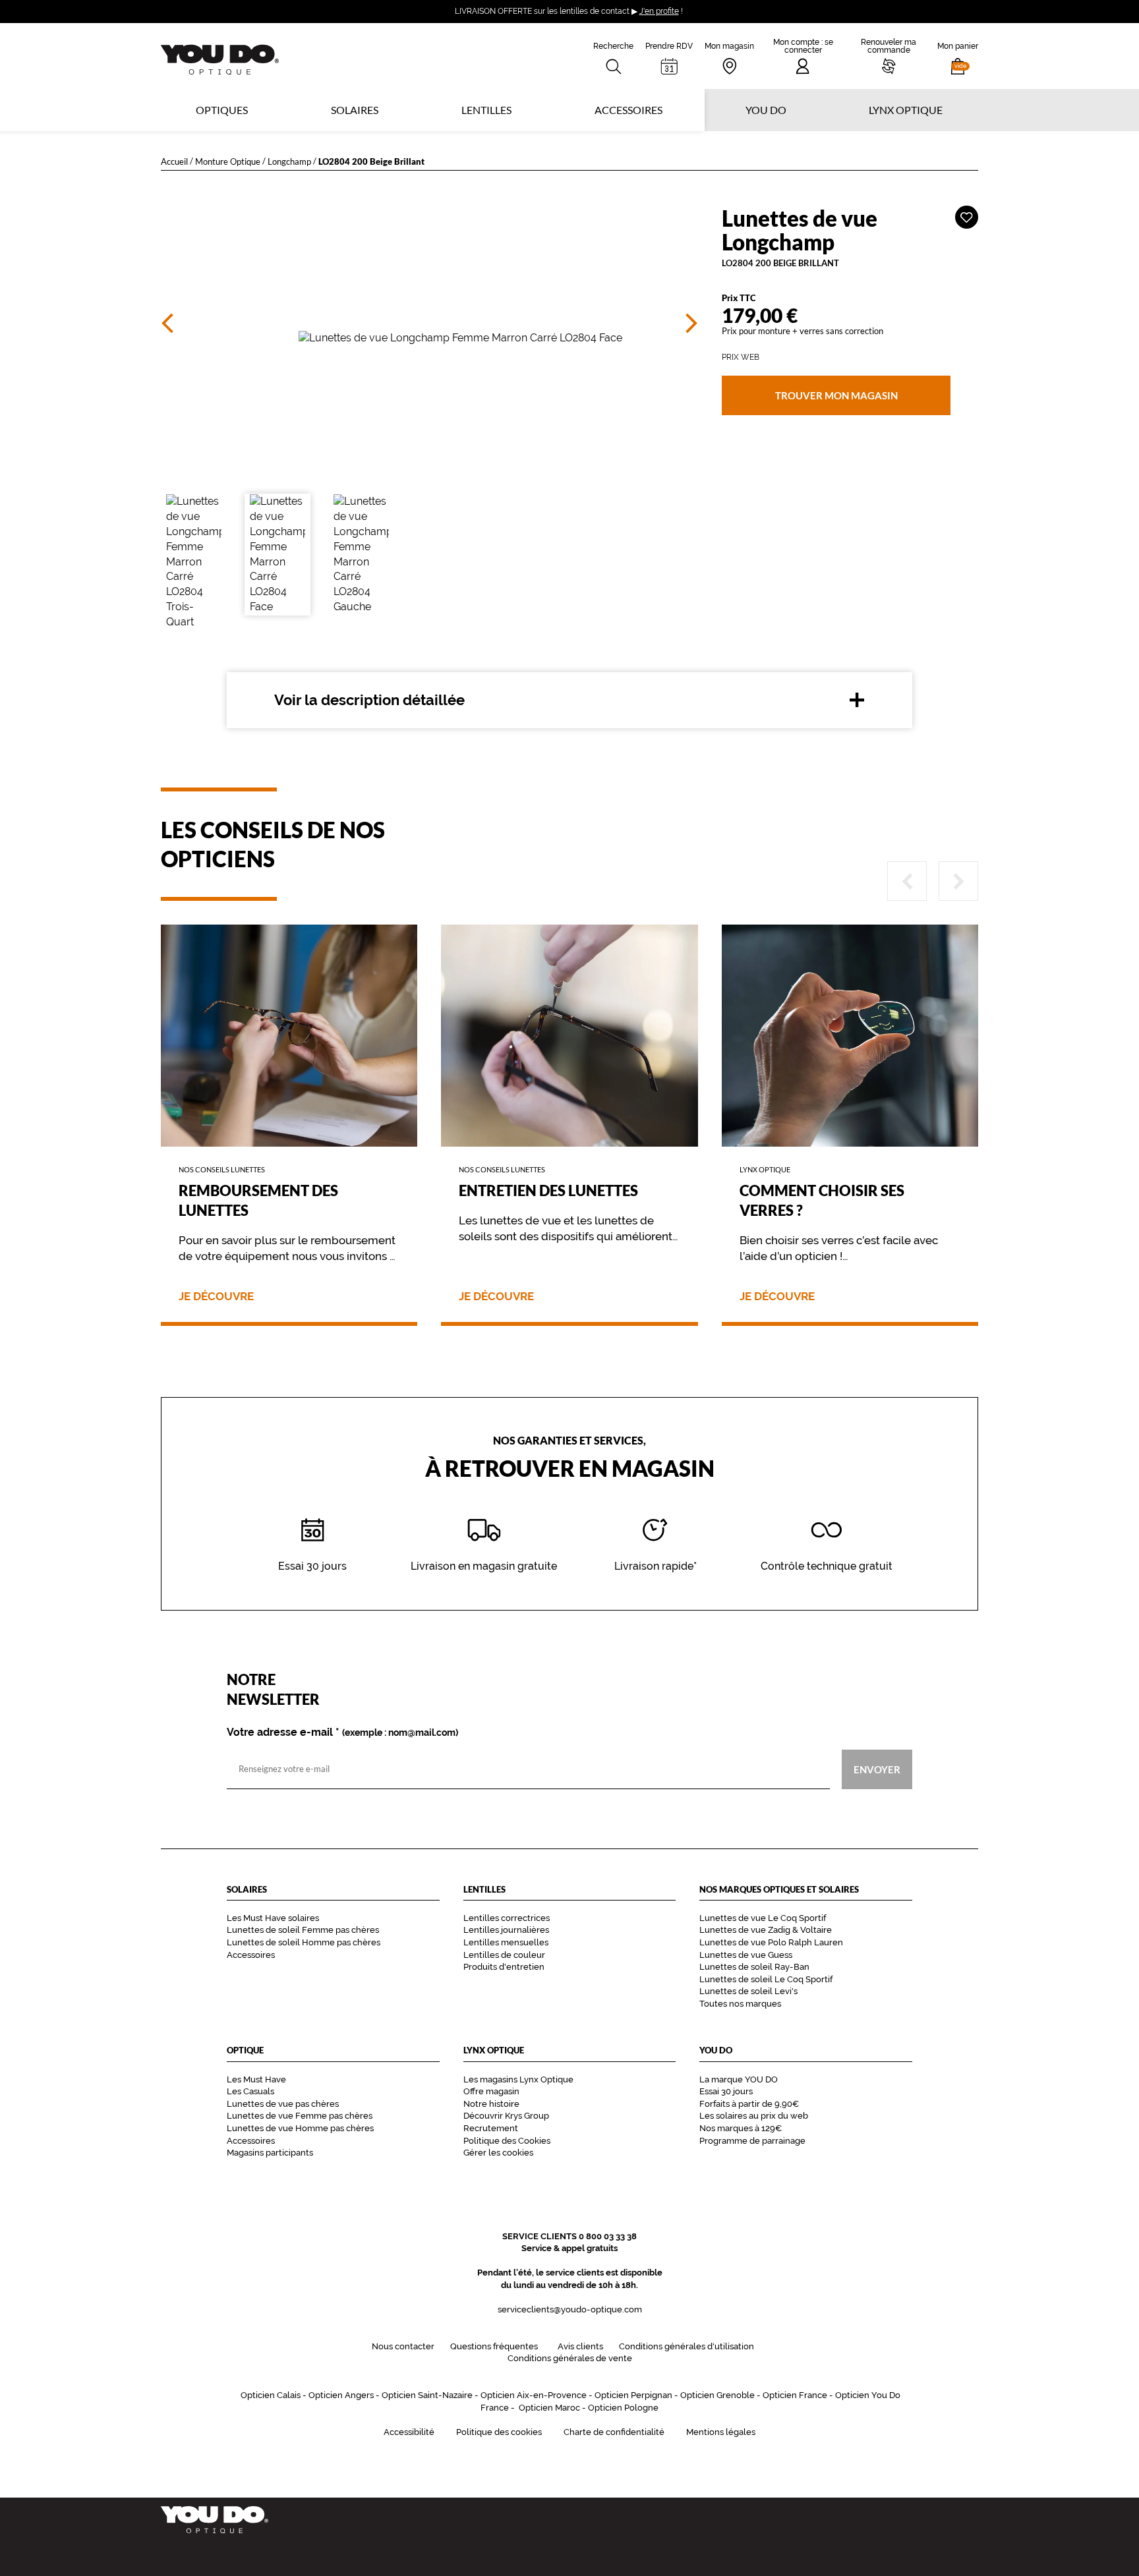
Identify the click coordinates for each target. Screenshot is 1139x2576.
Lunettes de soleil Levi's (748, 1991)
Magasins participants (270, 2153)
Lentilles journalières (506, 1930)
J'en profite (659, 11)
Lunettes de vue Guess (746, 1955)
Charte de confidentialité (614, 2432)
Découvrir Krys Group (506, 2116)
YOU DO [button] (766, 110)
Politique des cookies (499, 2432)
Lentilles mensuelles (506, 1942)
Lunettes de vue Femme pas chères (300, 2116)
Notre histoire (491, 2104)
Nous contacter (403, 2346)
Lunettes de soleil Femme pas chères (303, 1930)
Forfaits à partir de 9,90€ (749, 2104)
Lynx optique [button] (906, 110)
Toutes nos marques (740, 2004)
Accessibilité (409, 2432)
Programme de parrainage (752, 2141)
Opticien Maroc (549, 2408)
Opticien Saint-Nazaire (427, 2395)
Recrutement (491, 2128)
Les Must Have (256, 2079)
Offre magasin (491, 2091)
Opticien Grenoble (717, 2395)
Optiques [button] (222, 110)
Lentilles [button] (486, 110)
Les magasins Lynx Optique (518, 2079)
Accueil (174, 161)
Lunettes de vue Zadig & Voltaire (766, 1930)
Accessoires (628, 110)
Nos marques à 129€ (741, 2128)
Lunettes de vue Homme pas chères (300, 2128)
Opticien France (795, 2395)
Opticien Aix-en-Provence (534, 2395)
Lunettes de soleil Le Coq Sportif (766, 1979)
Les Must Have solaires (273, 1918)
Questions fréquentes (494, 2346)
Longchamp (289, 161)
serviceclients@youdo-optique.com (570, 2309)
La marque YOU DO (739, 2079)
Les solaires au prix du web (754, 2116)
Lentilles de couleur (504, 1955)
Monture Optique (228, 161)
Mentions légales (721, 2432)
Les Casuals (250, 2091)
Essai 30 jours (726, 2091)
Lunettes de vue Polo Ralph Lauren (771, 1942)
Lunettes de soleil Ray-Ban (754, 1967)
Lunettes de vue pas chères (283, 2104)
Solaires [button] (355, 110)
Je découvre (216, 1297)
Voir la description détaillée (369, 700)
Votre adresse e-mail (342, 1732)
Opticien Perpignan (633, 2395)
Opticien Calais (271, 2395)
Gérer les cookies (498, 2153)
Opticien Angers (341, 2395)
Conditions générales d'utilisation (686, 2346)
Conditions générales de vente (570, 2358)
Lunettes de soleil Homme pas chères (304, 1942)
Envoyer (877, 1769)
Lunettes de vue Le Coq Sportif (763, 1918)
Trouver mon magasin (836, 395)
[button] (958, 56)
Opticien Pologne (623, 2408)
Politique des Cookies (507, 2141)
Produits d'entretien (504, 1967)
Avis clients (580, 2346)
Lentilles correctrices (507, 1918)
